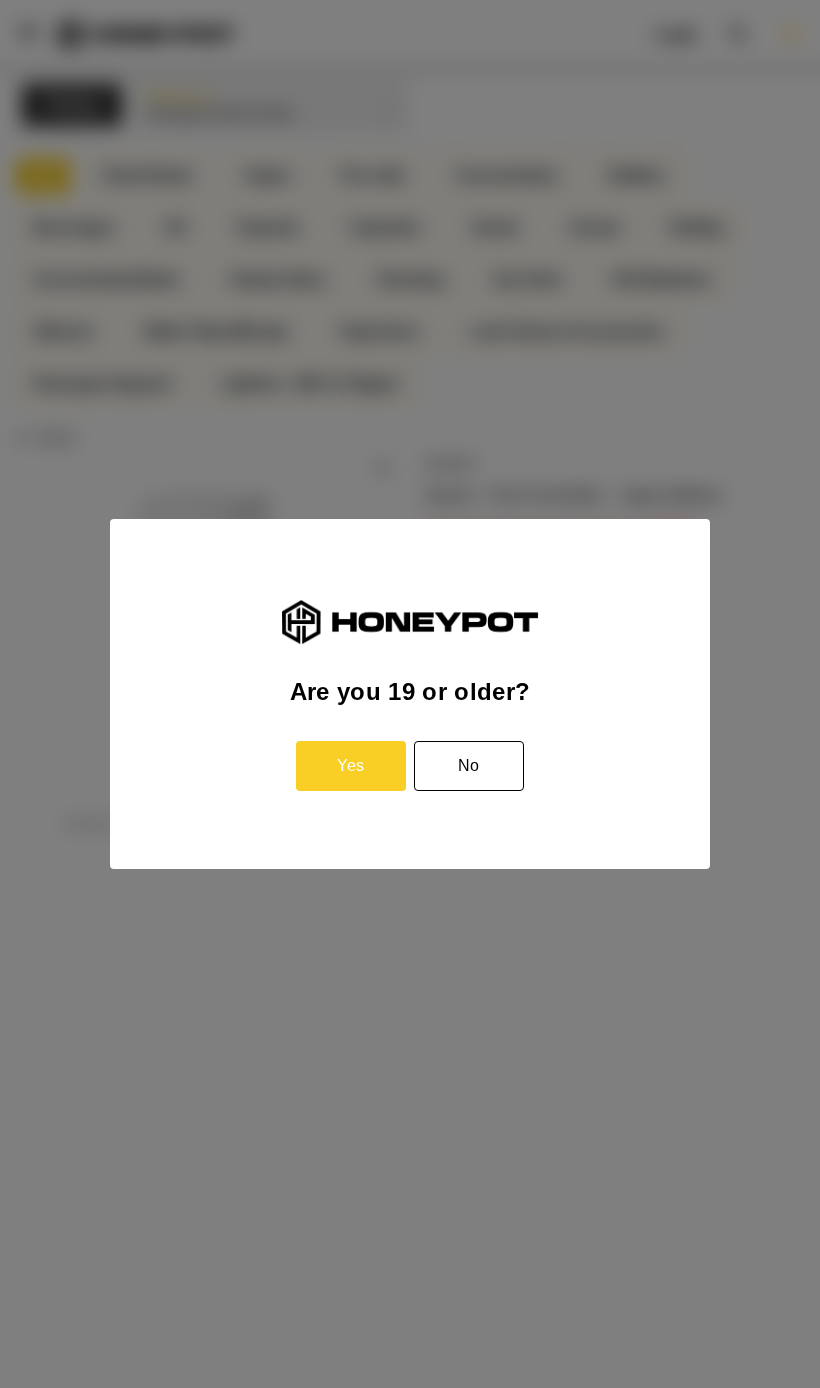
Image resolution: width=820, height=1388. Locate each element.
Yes (350, 765)
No (468, 765)
